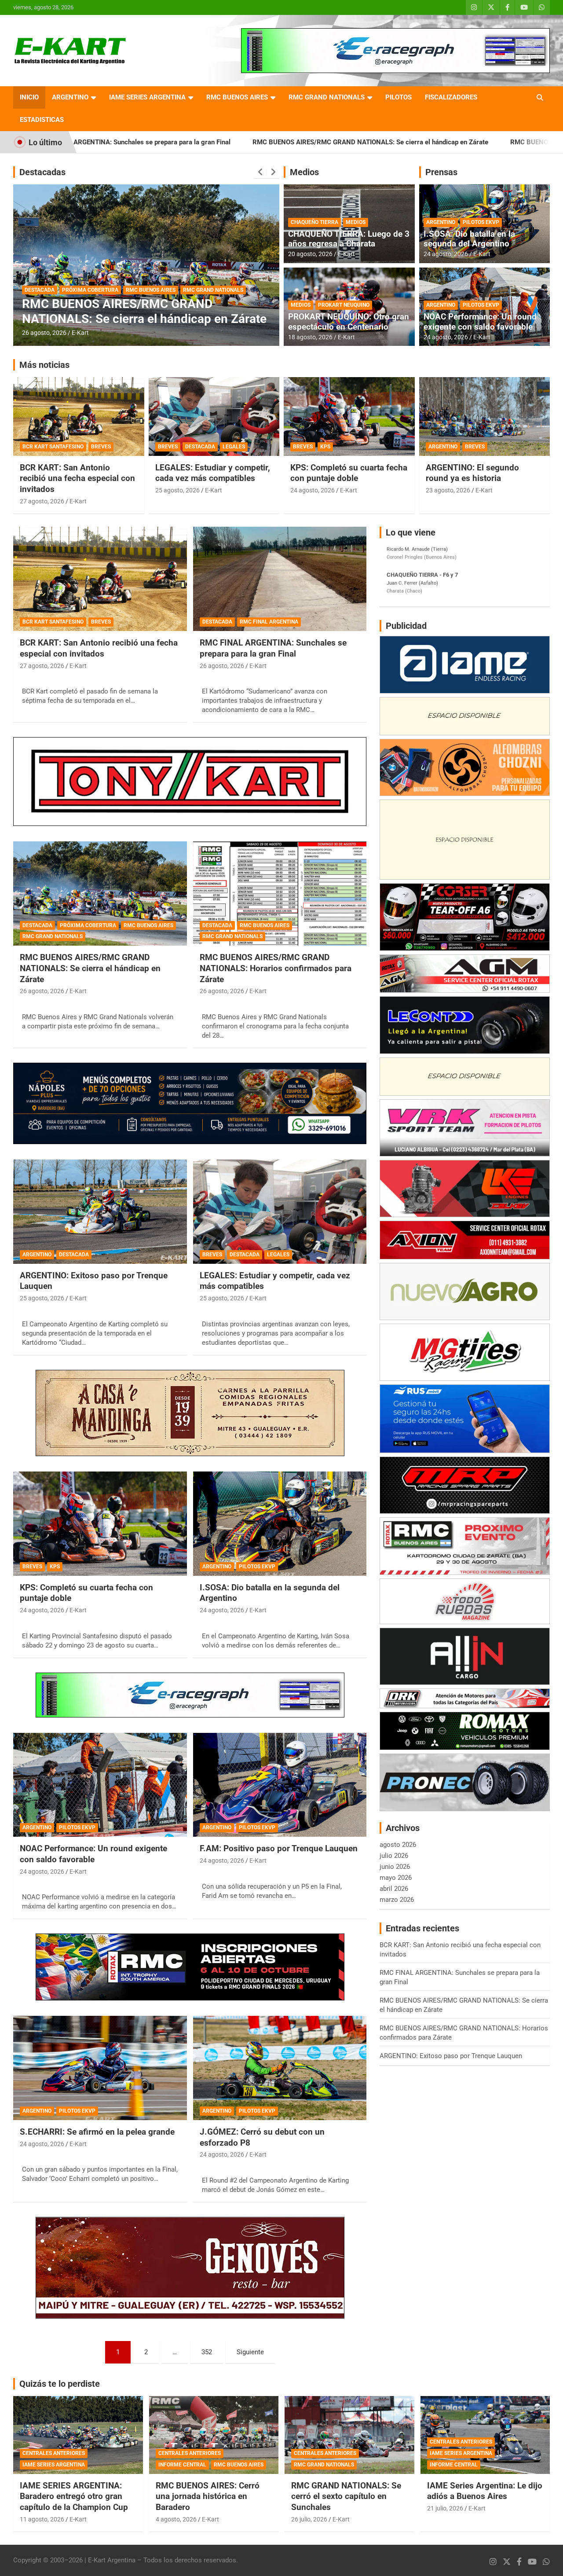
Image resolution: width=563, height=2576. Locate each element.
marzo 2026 (397, 1900)
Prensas (441, 172)
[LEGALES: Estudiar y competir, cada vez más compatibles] (280, 1211)
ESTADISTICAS (42, 120)
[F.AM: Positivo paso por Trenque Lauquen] (280, 1785)
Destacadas (42, 172)
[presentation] (260, 172)
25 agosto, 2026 (177, 490)
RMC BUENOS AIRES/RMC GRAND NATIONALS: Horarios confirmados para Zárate (133, 304)
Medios (304, 172)
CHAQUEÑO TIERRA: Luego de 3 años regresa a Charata (349, 239)
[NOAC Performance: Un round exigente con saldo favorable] (100, 1785)
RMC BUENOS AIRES (237, 97)
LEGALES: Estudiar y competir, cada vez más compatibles (213, 473)
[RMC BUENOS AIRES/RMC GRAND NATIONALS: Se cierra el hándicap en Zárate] (100, 894)
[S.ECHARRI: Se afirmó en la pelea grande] (100, 2068)
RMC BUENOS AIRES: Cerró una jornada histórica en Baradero (208, 2496)
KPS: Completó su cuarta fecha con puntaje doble (349, 473)
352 (207, 2352)
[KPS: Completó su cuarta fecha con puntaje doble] (100, 1523)
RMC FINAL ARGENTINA (269, 622)
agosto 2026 (398, 1845)
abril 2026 (394, 1889)
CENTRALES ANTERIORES (54, 2453)
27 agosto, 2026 (42, 501)
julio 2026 (394, 1856)
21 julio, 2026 (445, 2508)
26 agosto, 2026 (44, 333)
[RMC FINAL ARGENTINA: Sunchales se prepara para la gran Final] (280, 579)
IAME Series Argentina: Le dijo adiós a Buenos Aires (485, 2491)
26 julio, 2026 (309, 2519)
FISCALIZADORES (451, 97)
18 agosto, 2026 (310, 337)
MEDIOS (356, 222)
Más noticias (44, 365)
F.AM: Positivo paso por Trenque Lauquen (279, 1848)
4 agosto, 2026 (176, 2519)
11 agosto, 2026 (42, 2519)
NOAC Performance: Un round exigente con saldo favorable (480, 322)
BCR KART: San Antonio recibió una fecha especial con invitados (77, 478)
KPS (325, 447)
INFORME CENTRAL (182, 2465)
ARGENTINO (70, 97)
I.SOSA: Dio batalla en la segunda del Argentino (469, 239)
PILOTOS (398, 97)
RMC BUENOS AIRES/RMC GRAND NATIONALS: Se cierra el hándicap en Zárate (219, 142)
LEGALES (234, 447)
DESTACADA (40, 275)
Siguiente (250, 2352)
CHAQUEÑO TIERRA (314, 222)
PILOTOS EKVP (481, 222)
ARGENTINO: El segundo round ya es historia (472, 473)
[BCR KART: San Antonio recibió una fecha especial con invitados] (100, 579)
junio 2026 (395, 1867)
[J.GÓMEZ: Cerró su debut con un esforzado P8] (280, 2068)
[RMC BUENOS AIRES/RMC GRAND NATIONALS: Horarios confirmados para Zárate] (280, 894)
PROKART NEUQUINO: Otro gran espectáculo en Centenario (349, 322)
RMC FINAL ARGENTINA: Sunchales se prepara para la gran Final (273, 648)
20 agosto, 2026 (310, 254)
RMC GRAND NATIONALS (327, 97)
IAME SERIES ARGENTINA (147, 97)
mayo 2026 (396, 1878)
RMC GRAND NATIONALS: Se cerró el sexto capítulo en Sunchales (346, 2496)
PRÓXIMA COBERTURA (88, 925)
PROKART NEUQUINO (344, 305)
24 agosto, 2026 (446, 254)
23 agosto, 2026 (448, 490)
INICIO (29, 97)
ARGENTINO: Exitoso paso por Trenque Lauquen (451, 2056)
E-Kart (80, 333)
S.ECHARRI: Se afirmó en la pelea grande (97, 2132)
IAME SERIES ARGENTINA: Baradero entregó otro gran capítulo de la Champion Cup (74, 2496)
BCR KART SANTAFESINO (53, 447)
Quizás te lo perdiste (60, 2384)
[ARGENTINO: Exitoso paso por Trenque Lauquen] (100, 1211)
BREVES (101, 447)
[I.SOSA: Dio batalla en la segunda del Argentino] (280, 1523)
